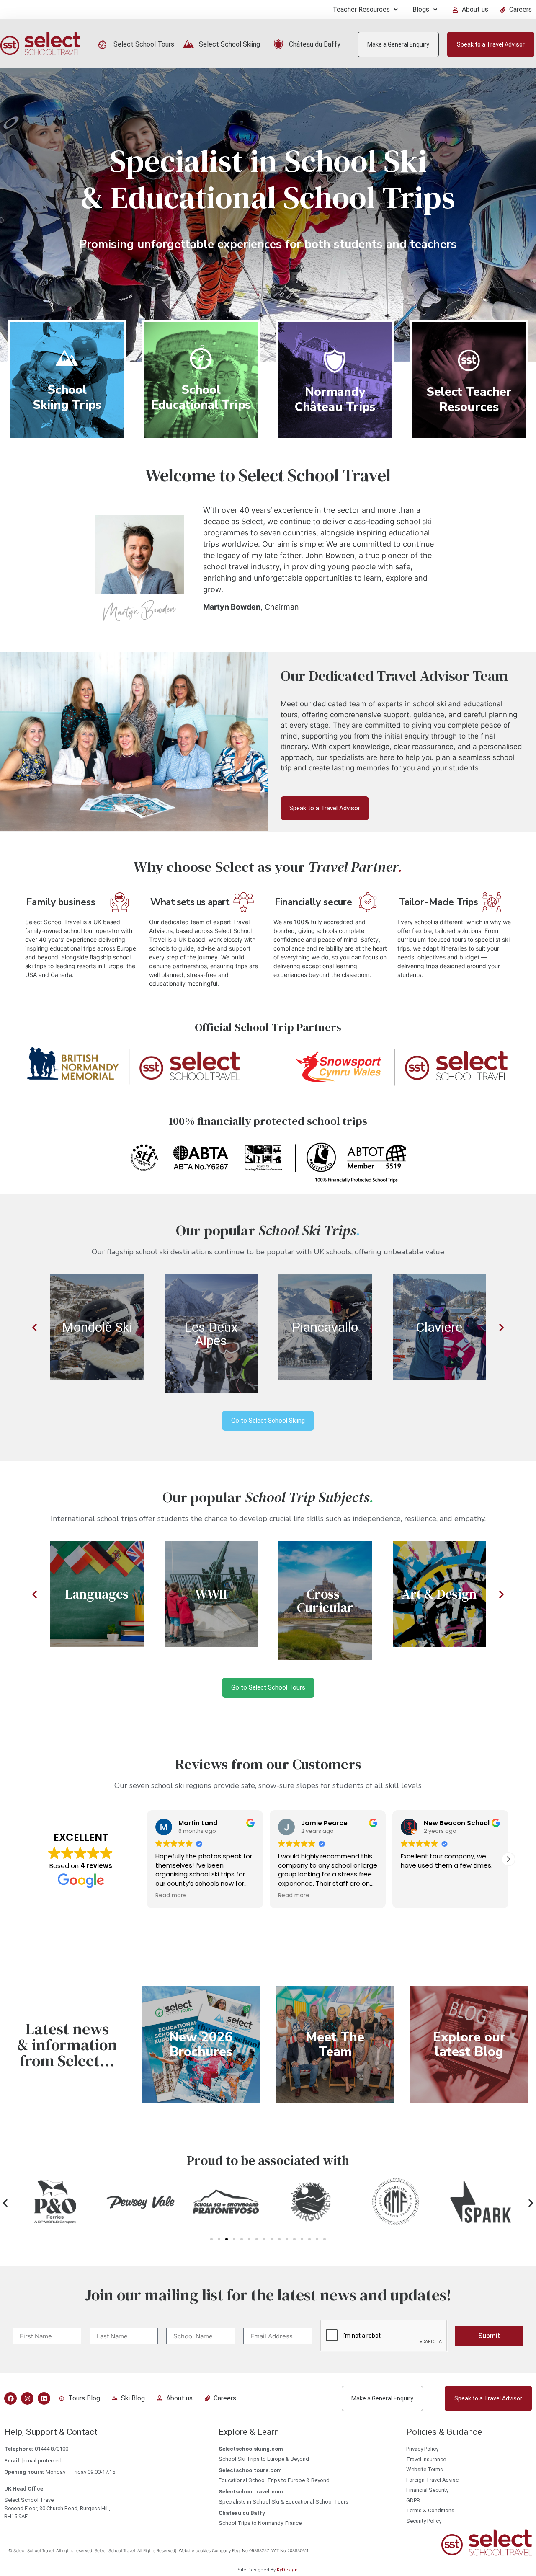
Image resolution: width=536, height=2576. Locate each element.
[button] (365, 10)
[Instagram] (27, 2398)
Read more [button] (171, 1896)
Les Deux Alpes (211, 1334)
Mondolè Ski (97, 1327)
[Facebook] (10, 2398)
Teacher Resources (361, 9)
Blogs (421, 9)
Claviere (439, 1327)
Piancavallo (325, 1327)
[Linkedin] (44, 2398)
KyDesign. (288, 2570)
